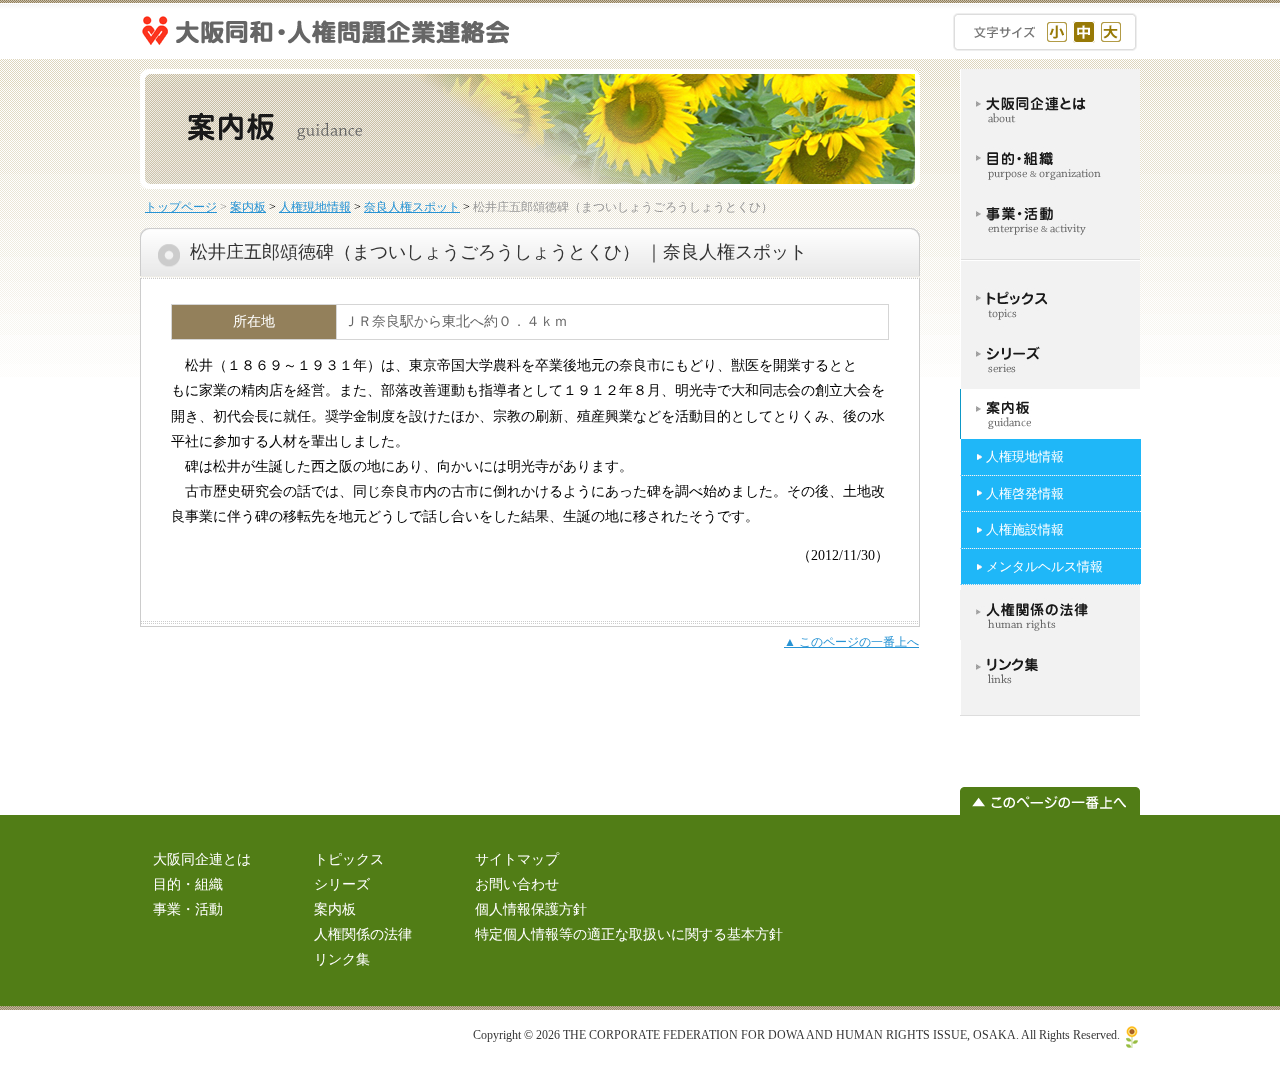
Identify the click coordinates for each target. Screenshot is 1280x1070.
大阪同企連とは (202, 859)
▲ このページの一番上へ (851, 642)
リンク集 (342, 959)
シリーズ (342, 884)
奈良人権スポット (412, 207)
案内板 (248, 207)
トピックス (349, 859)
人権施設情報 (1025, 529)
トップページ (181, 207)
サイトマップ (517, 859)
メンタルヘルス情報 (1044, 566)
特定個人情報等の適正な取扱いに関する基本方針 (629, 934)
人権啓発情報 (1025, 493)
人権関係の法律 (363, 934)
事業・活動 (188, 909)
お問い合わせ (517, 884)
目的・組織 (188, 884)
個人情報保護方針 (531, 909)
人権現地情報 (315, 207)
